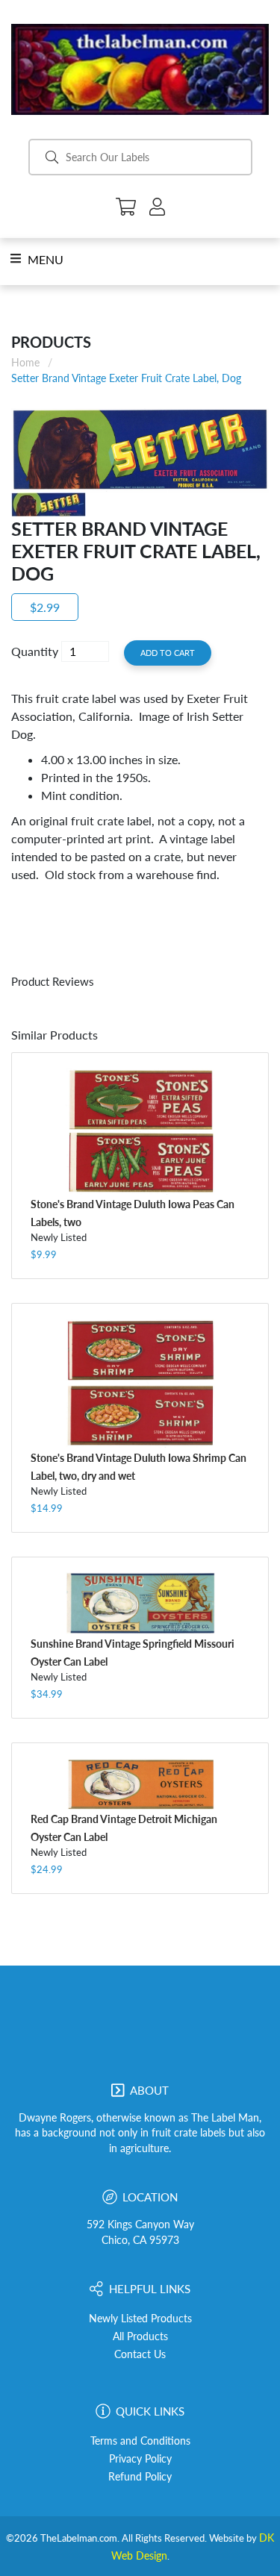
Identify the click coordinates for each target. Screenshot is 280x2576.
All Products (140, 2336)
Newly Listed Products (140, 2319)
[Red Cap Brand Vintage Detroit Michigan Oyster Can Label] (140, 1783)
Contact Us (140, 2354)
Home (25, 362)
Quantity (35, 651)
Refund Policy (140, 2477)
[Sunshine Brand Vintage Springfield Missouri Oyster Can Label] (140, 1603)
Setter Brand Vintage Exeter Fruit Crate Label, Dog (126, 378)
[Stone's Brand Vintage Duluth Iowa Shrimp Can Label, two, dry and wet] (140, 1384)
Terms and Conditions (140, 2441)
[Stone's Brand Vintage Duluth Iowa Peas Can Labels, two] (140, 1131)
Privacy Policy (140, 2459)
